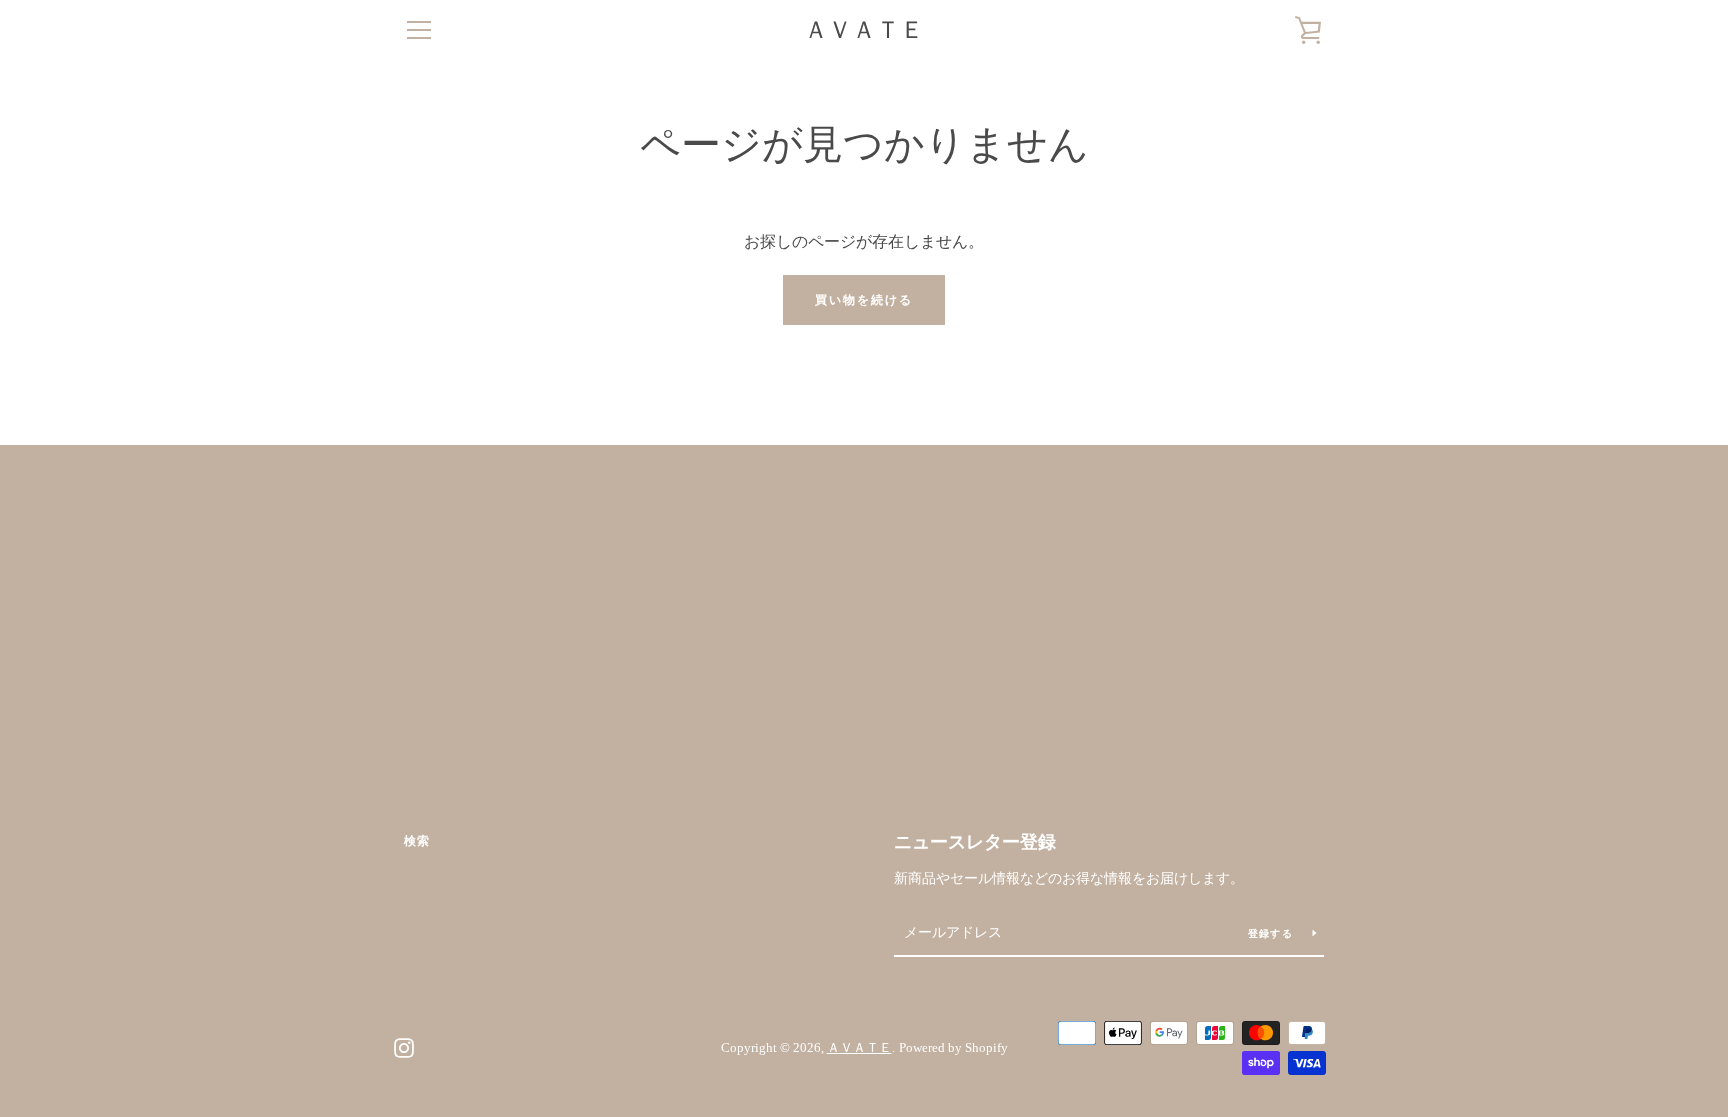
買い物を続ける (864, 300)
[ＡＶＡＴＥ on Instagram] (404, 1046)
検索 (417, 841)
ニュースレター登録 (975, 842)
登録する (1272, 933)
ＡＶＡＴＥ (864, 30)
